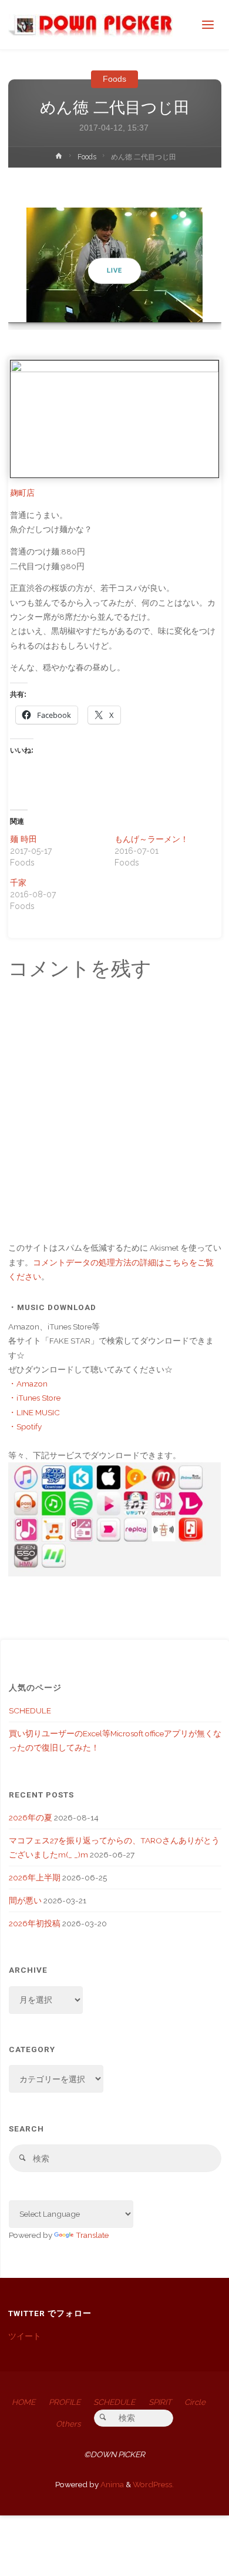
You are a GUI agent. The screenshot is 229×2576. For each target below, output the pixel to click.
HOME (23, 2402)
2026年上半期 (35, 1877)
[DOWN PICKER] (90, 25)
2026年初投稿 (35, 1923)
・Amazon (28, 1384)
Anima (111, 2484)
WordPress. (153, 2484)
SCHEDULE (30, 1710)
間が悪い (25, 1900)
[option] (115, 265)
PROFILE (65, 2402)
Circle (195, 2402)
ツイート (25, 2336)
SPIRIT (160, 2402)
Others (68, 2424)
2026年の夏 (31, 1817)
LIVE (114, 271)
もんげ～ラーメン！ (151, 839)
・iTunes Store (34, 1398)
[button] (109, 306)
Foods (114, 79)
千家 (18, 883)
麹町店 (22, 493)
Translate (92, 2235)
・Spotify (25, 1426)
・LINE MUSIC (34, 1412)
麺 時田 (23, 839)
